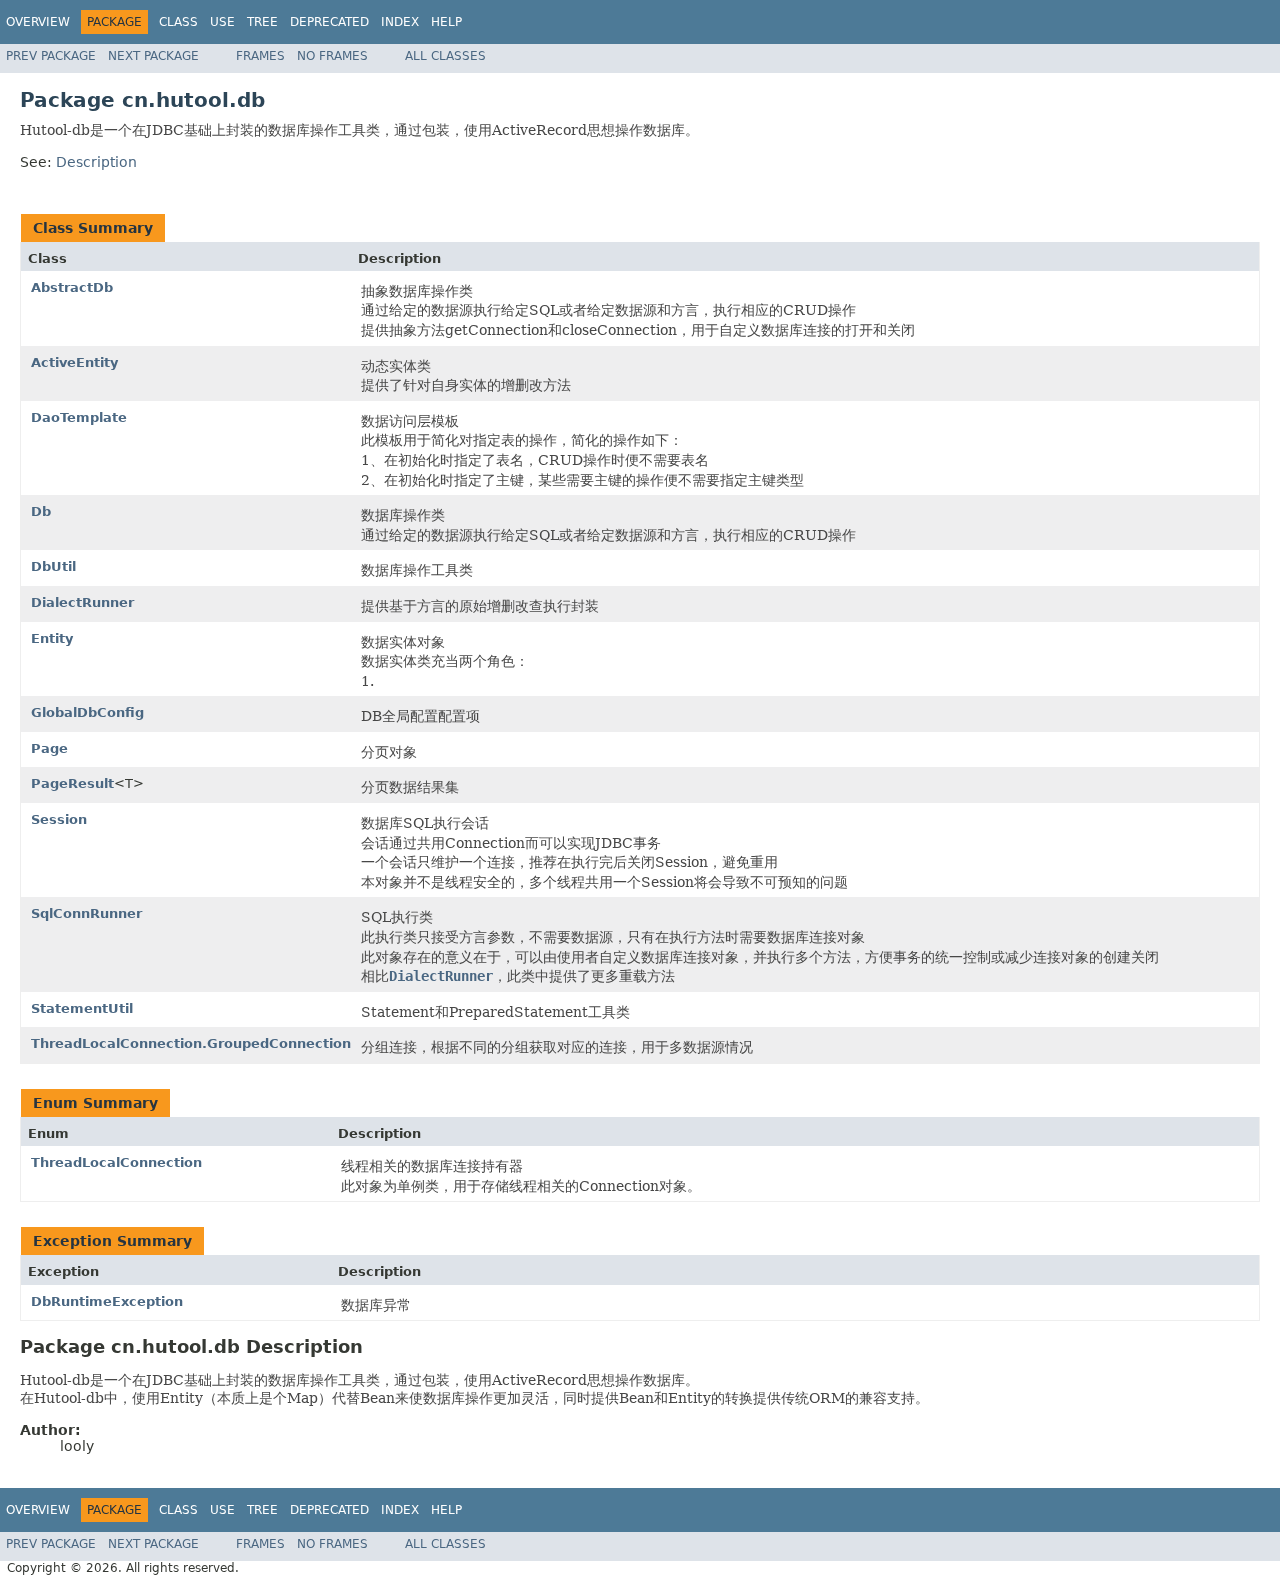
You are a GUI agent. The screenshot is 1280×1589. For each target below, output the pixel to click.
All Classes (445, 56)
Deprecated (329, 22)
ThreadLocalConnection (116, 1162)
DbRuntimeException (107, 1301)
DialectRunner (82, 602)
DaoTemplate (79, 417)
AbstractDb (72, 287)
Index (400, 22)
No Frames (332, 56)
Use (222, 22)
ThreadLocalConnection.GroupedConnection (191, 1043)
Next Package (153, 56)
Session (59, 819)
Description (96, 162)
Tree (262, 22)
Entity (52, 638)
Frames (260, 56)
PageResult (72, 783)
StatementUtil (82, 1008)
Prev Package (51, 56)
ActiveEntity (74, 362)
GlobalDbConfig (87, 712)
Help (446, 22)
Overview (38, 22)
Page (49, 748)
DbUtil (53, 566)
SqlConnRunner (86, 913)
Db (41, 511)
